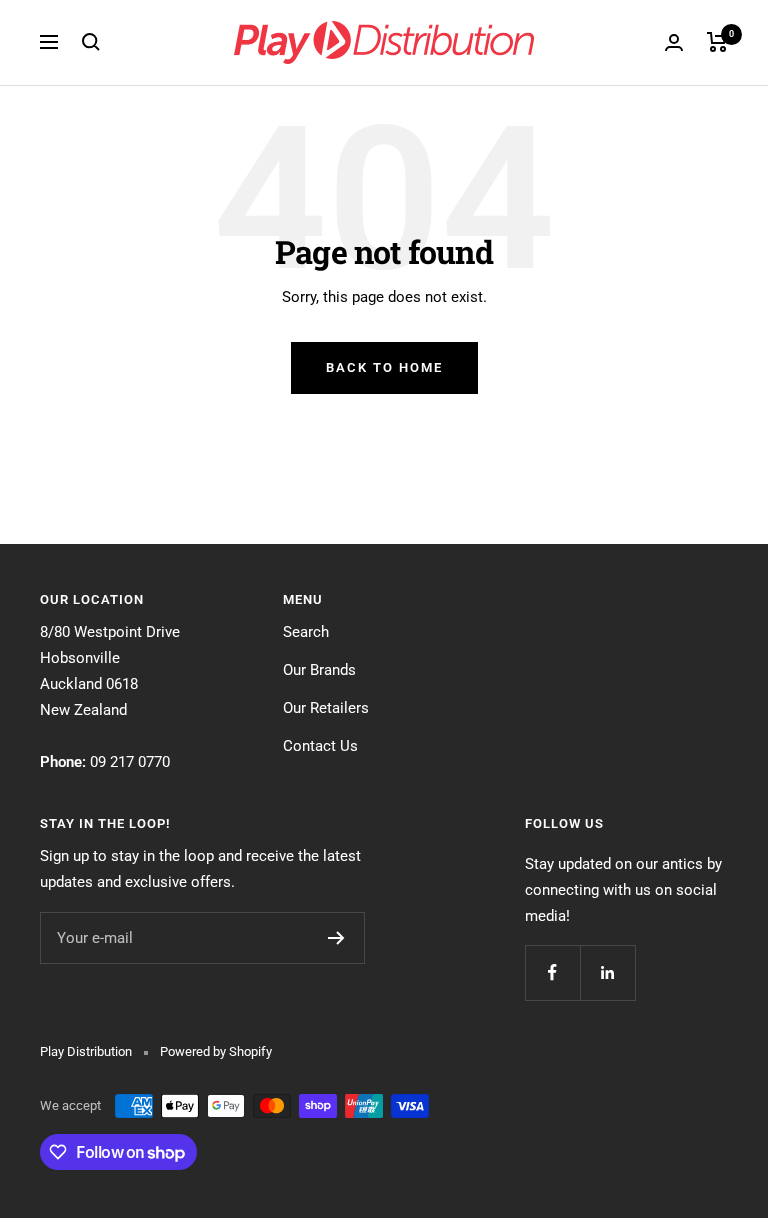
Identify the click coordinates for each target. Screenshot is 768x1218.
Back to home (384, 367)
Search (306, 632)
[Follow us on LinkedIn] (607, 972)
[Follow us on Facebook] (552, 972)
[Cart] (717, 42)
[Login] (674, 42)
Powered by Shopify (216, 1051)
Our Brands (319, 670)
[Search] (91, 42)
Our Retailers (326, 708)
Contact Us (320, 746)
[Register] (336, 938)
